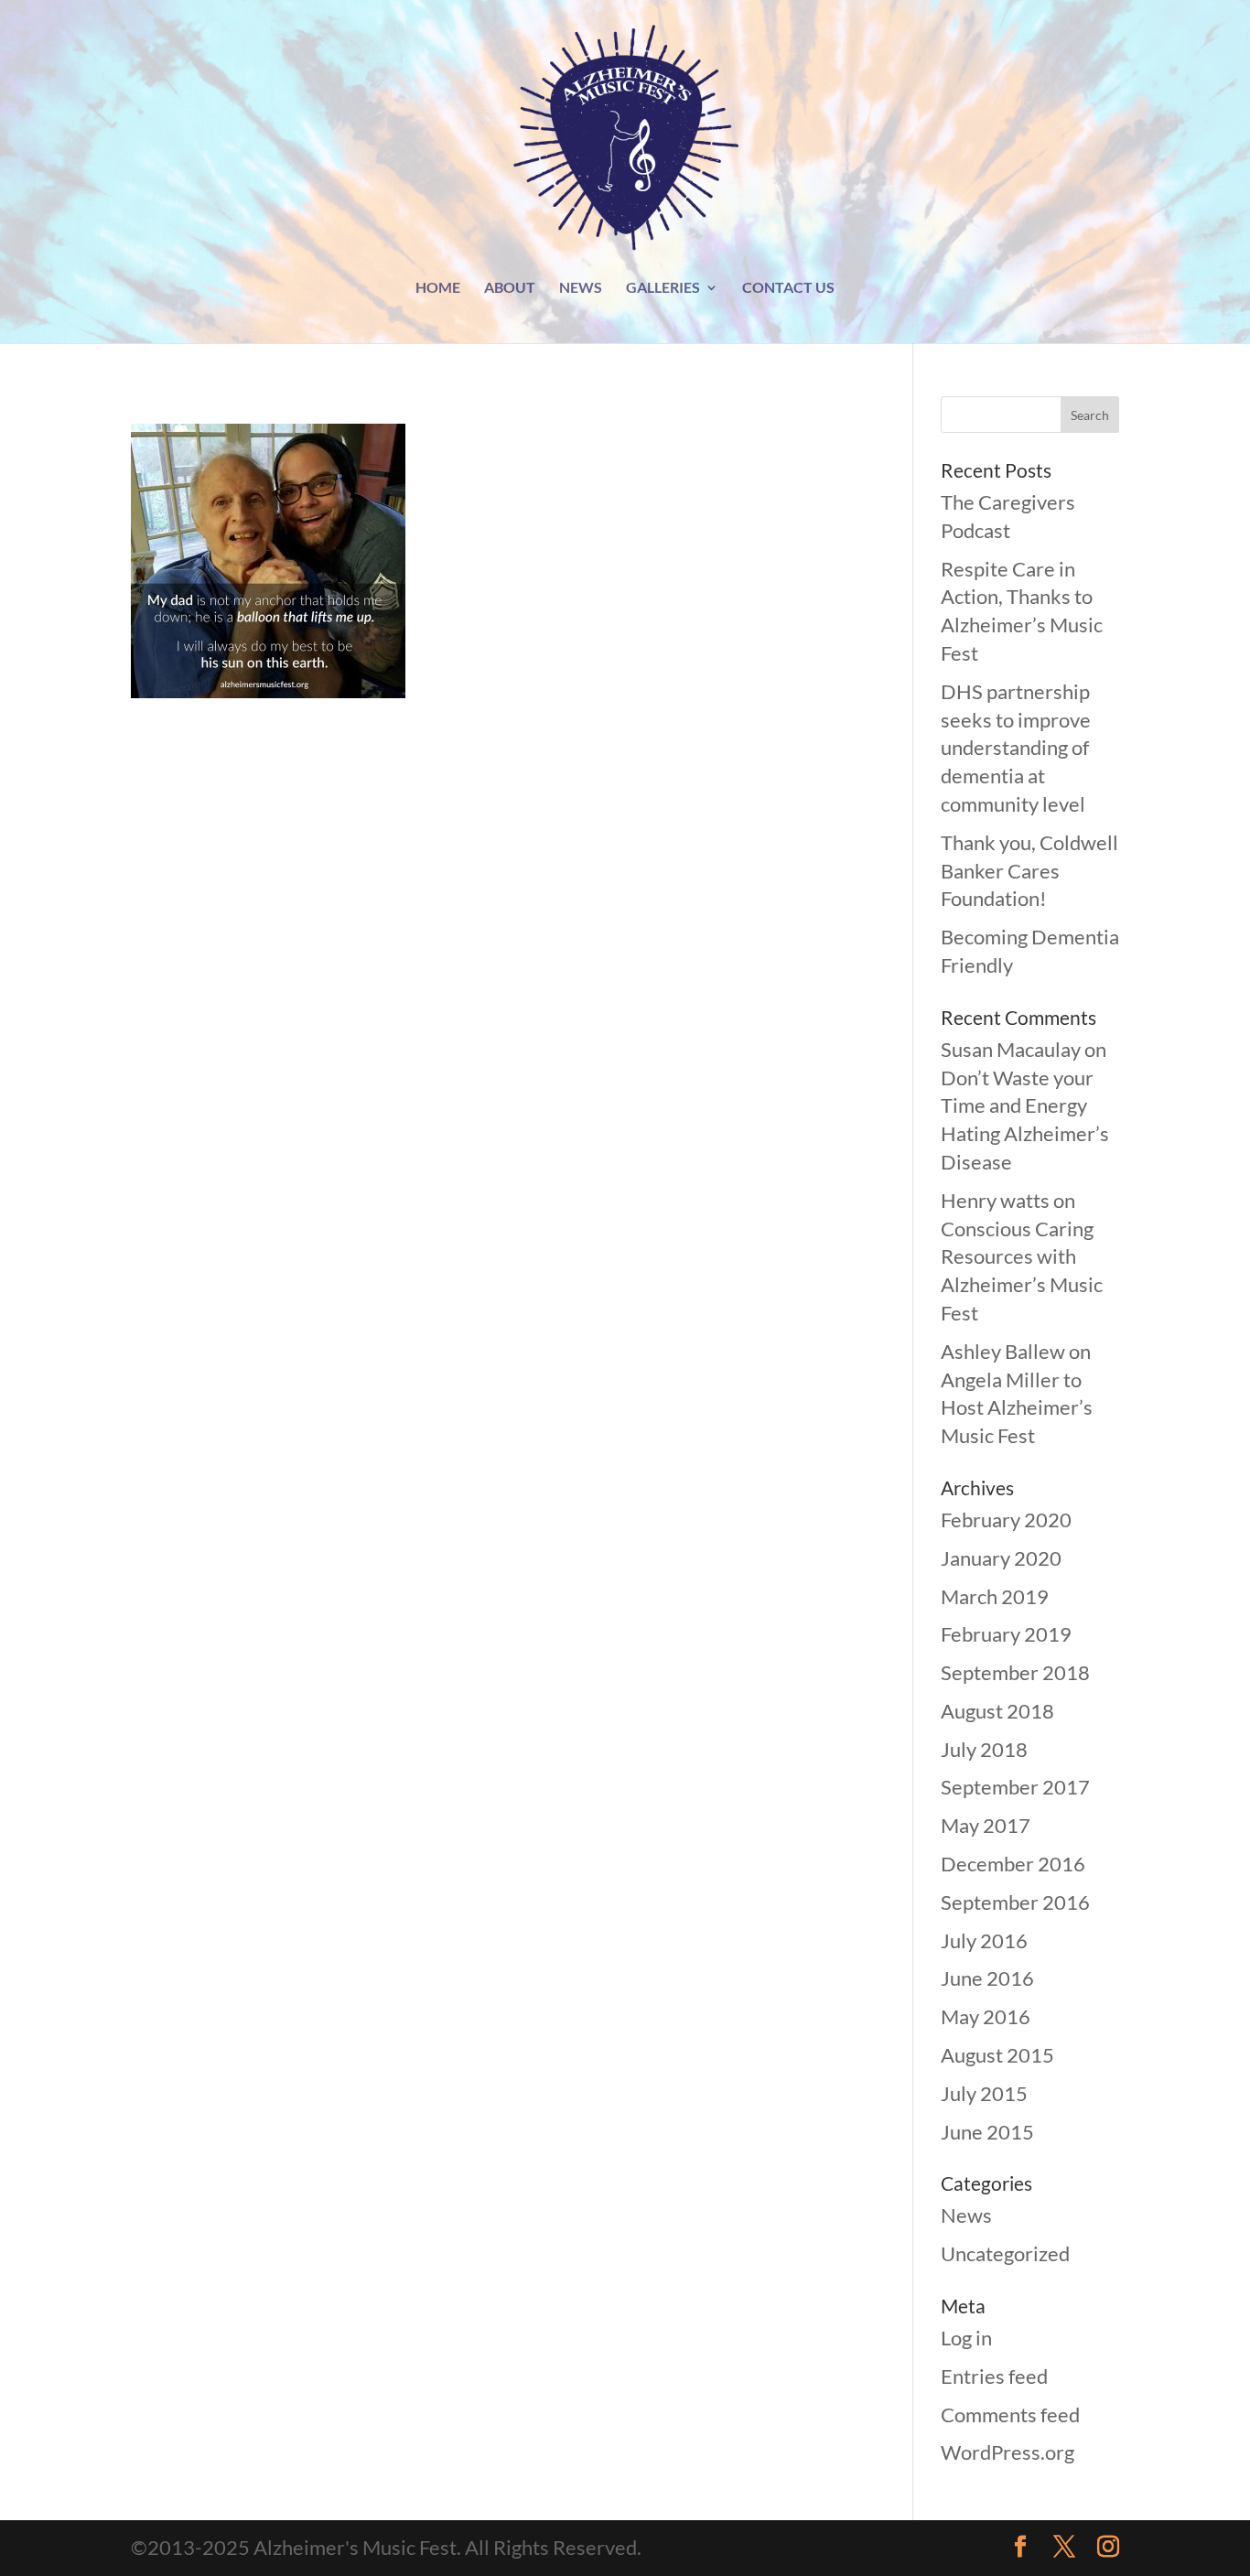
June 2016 (987, 1978)
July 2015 (984, 2093)
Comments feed (1010, 2414)
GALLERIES (663, 288)
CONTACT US (788, 288)
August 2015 (997, 2055)
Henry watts (995, 1200)
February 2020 (1006, 1520)
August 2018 (997, 1711)
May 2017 (986, 1825)
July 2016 (984, 1940)
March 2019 (995, 1596)
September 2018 (1015, 1672)
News (966, 2215)
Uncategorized (1005, 2253)
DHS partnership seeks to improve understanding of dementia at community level (1016, 748)
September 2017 (1015, 1787)
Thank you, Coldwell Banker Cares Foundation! (1029, 871)
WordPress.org (1008, 2452)
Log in (966, 2338)
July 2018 (984, 1749)
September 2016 (1015, 1902)
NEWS (581, 288)
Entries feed (994, 2376)
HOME (438, 288)
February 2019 (1006, 1634)
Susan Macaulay (1011, 1049)
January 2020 (1001, 1558)
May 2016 (986, 2016)
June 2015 (987, 2132)
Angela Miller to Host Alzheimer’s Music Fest (1017, 1408)
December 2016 (1013, 1864)
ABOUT (510, 288)
